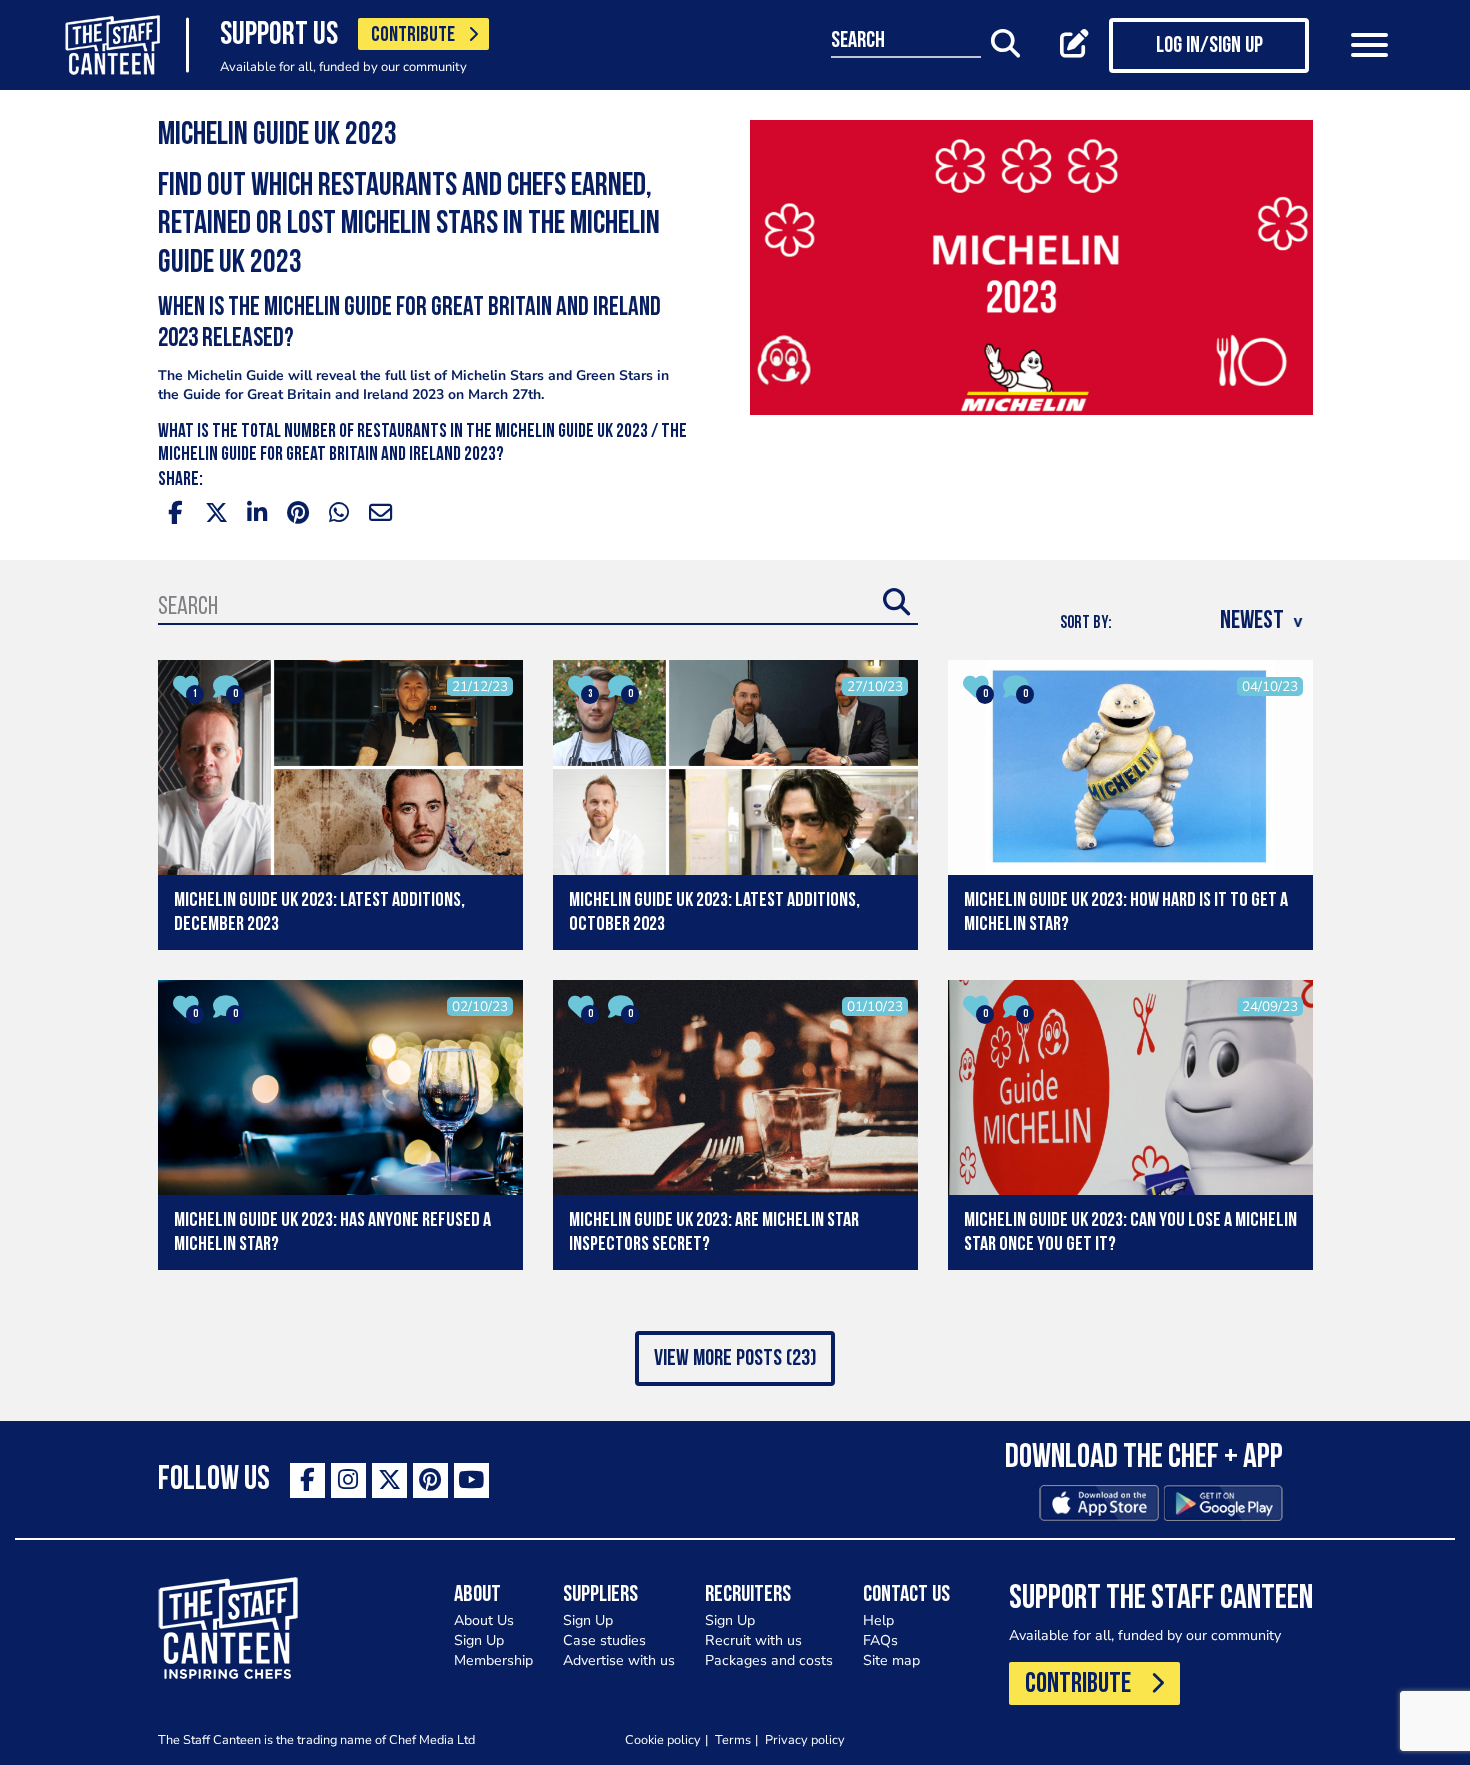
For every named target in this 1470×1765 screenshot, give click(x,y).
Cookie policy (663, 1739)
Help (878, 1620)
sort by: (1086, 623)
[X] (389, 1480)
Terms (733, 1739)
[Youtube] (471, 1480)
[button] (735, 1358)
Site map (891, 1660)
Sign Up (479, 1640)
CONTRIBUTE (413, 35)
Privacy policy (805, 1739)
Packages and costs (769, 1660)
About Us (484, 1620)
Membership (493, 1660)
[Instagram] (348, 1480)
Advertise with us (619, 1660)
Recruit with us (753, 1640)
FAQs (880, 1640)
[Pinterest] (430, 1480)
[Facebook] (307, 1480)
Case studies (604, 1640)
